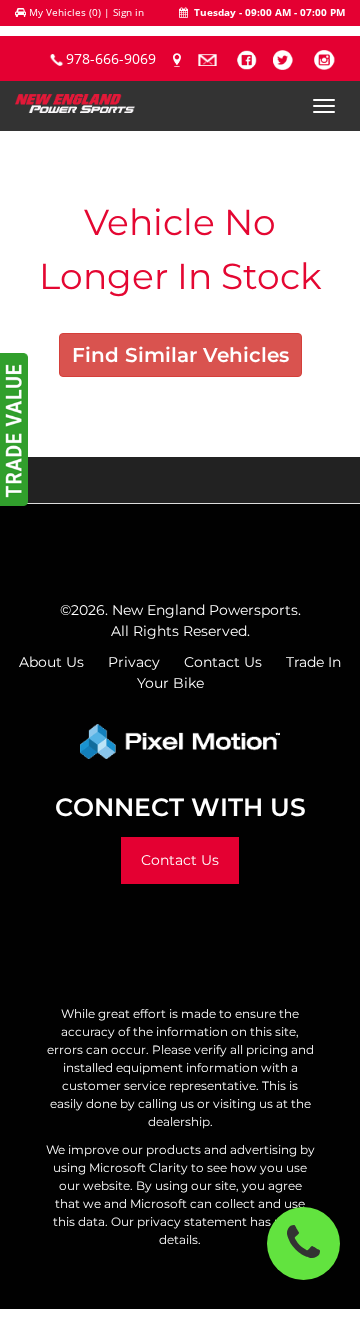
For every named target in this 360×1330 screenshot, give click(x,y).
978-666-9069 (111, 58)
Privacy (134, 662)
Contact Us (223, 662)
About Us (51, 662)
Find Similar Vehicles (180, 355)
